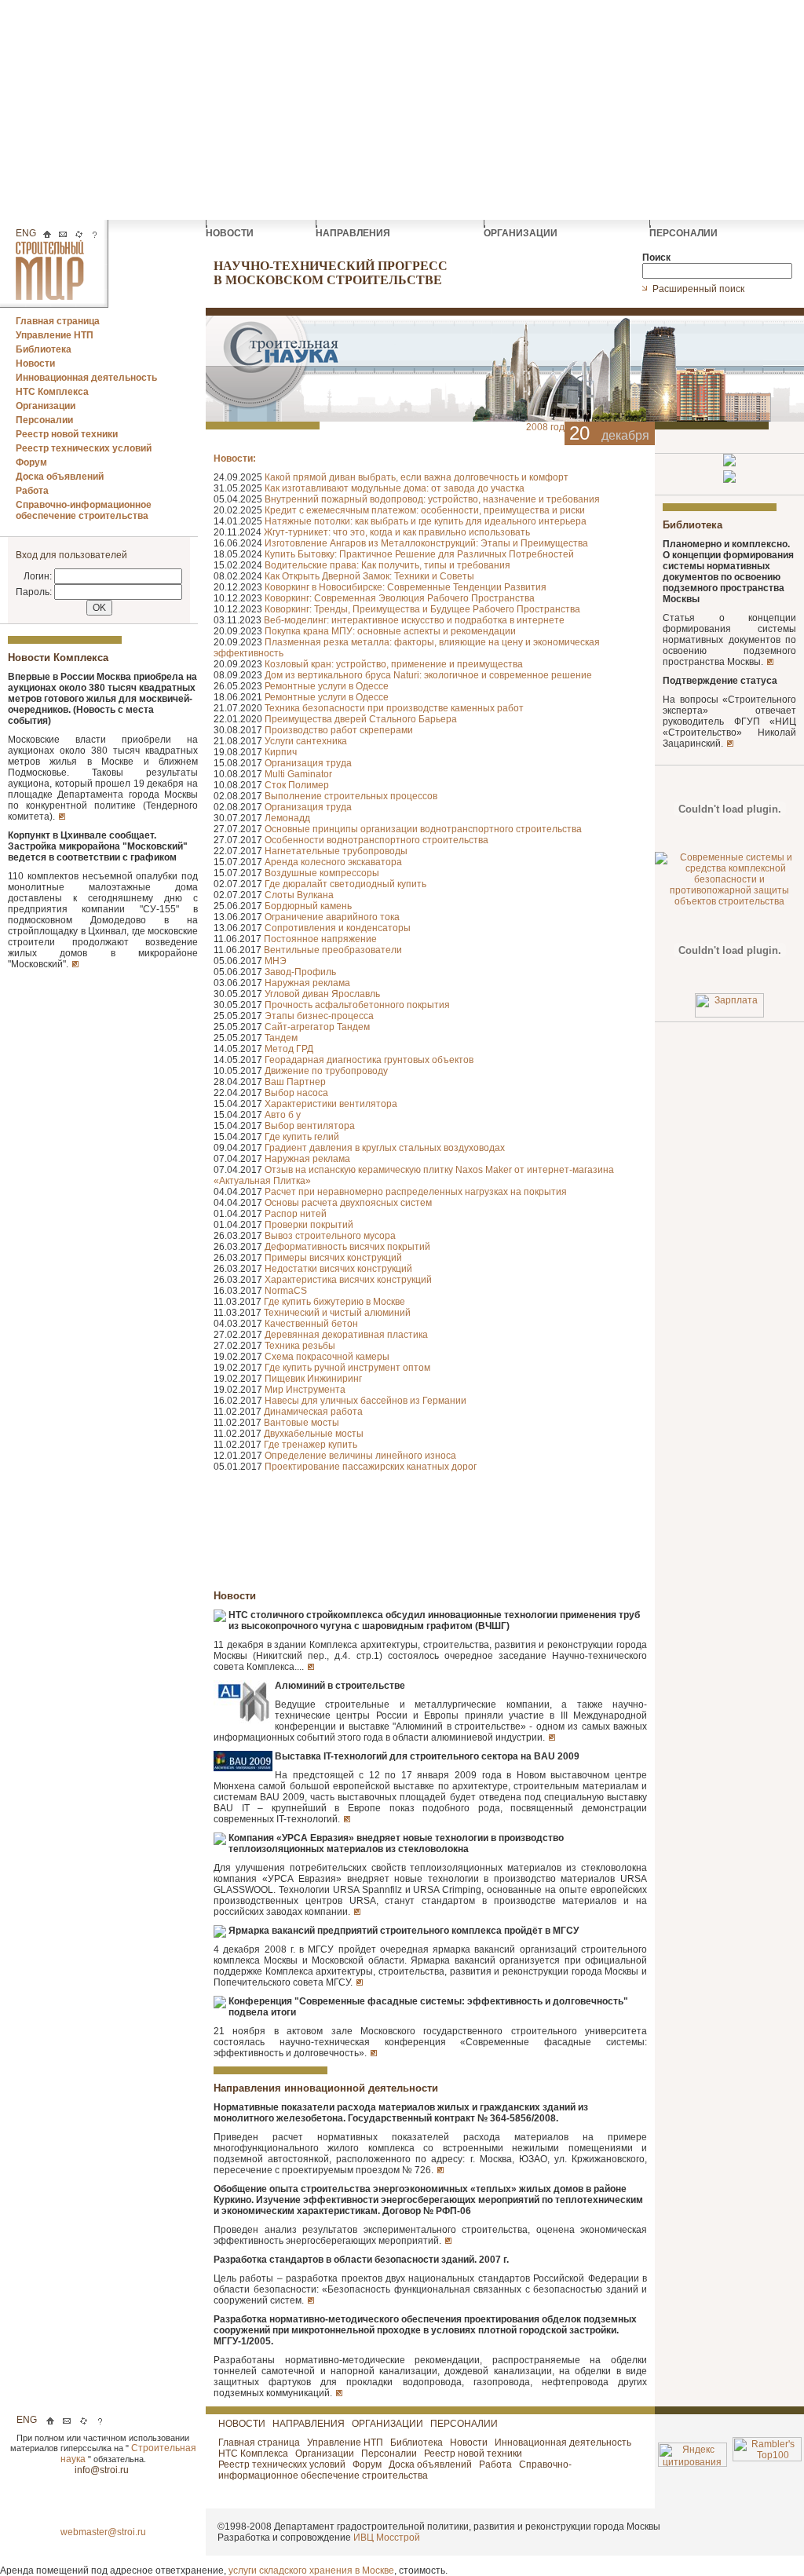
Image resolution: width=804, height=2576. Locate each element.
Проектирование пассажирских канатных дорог (371, 1467)
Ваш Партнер (295, 1082)
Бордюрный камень (308, 906)
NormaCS (286, 1291)
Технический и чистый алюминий (337, 1313)
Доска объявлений (60, 477)
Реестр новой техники (67, 434)
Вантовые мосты (301, 1423)
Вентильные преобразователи (333, 950)
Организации (46, 406)
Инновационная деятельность (86, 378)
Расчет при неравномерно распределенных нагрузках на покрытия (416, 1192)
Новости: (235, 459)
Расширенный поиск (700, 289)
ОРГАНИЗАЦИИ (522, 233)
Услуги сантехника (306, 741)
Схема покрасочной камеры (327, 1357)
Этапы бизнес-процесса (319, 1016)
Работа (32, 491)
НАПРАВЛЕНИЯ (354, 233)
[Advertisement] (402, 110)
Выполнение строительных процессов (351, 796)
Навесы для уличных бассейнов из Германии (365, 1401)
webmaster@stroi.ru (103, 2532)
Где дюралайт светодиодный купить (345, 884)
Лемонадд (287, 818)
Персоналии (44, 420)
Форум (31, 462)
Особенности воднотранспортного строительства (376, 840)
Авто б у (283, 1115)
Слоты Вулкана (299, 895)
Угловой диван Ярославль (322, 994)
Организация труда (308, 763)
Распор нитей (296, 1214)
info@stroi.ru (103, 2470)
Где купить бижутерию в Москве (334, 1302)
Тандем (281, 1038)
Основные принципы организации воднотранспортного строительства (423, 829)
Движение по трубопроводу (326, 1071)
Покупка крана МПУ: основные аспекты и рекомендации (390, 631)
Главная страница (58, 321)
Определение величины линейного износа (360, 1456)
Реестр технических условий (84, 448)
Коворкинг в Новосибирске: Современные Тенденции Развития (406, 587)
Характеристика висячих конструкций (348, 1280)
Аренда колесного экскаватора (333, 862)
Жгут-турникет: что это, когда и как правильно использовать (397, 532)
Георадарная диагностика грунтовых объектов (369, 1060)
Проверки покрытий (309, 1225)
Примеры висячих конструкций (333, 1258)
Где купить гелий (302, 1137)
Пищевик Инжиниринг (313, 1379)
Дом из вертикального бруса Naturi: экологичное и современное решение (428, 675)
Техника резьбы (300, 1346)
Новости (35, 364)
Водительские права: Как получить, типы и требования (387, 565)
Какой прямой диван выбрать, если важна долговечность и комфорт (417, 477)
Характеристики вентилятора (331, 1104)
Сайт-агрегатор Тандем (317, 1027)
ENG (26, 233)
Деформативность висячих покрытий (347, 1247)
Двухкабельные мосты (314, 1434)
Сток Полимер (297, 785)
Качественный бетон (311, 1324)
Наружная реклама (307, 983)
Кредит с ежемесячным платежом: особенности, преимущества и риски (425, 510)
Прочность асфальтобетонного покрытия (357, 1005)
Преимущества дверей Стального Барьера (361, 719)
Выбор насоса (296, 1093)
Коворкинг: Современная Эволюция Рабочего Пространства (400, 598)
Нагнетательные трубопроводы (336, 851)
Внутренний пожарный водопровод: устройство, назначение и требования (432, 499)
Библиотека (44, 349)
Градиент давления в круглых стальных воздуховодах (385, 1148)
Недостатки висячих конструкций (338, 1269)
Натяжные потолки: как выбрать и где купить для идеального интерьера (426, 521)
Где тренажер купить (311, 1445)
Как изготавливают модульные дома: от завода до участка (395, 488)
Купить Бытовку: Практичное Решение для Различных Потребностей (419, 554)
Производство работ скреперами (339, 730)
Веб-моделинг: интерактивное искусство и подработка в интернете (414, 620)
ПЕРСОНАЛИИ (685, 233)
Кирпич (281, 752)
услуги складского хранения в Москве (311, 2571)
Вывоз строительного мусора (330, 1236)
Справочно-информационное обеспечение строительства (84, 510)
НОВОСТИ (231, 233)
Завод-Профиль (300, 972)
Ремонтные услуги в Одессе (327, 686)
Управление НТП (55, 335)
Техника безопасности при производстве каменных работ (394, 708)
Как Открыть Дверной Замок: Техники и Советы (369, 576)
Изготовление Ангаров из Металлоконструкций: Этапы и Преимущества (426, 543)
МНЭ (276, 961)
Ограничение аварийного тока (332, 917)
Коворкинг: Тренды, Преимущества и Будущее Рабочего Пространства (422, 609)
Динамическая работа (313, 1412)
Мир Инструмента (305, 1390)
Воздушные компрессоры (322, 873)
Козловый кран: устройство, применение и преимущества (394, 664)
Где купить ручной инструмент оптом (347, 1368)
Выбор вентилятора (310, 1126)
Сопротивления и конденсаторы (338, 928)
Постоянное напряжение (320, 939)
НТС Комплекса (52, 392)
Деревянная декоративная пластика (346, 1335)
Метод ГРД (289, 1049)
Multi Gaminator (298, 774)
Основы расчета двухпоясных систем (348, 1203)
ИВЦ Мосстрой (387, 2538)
